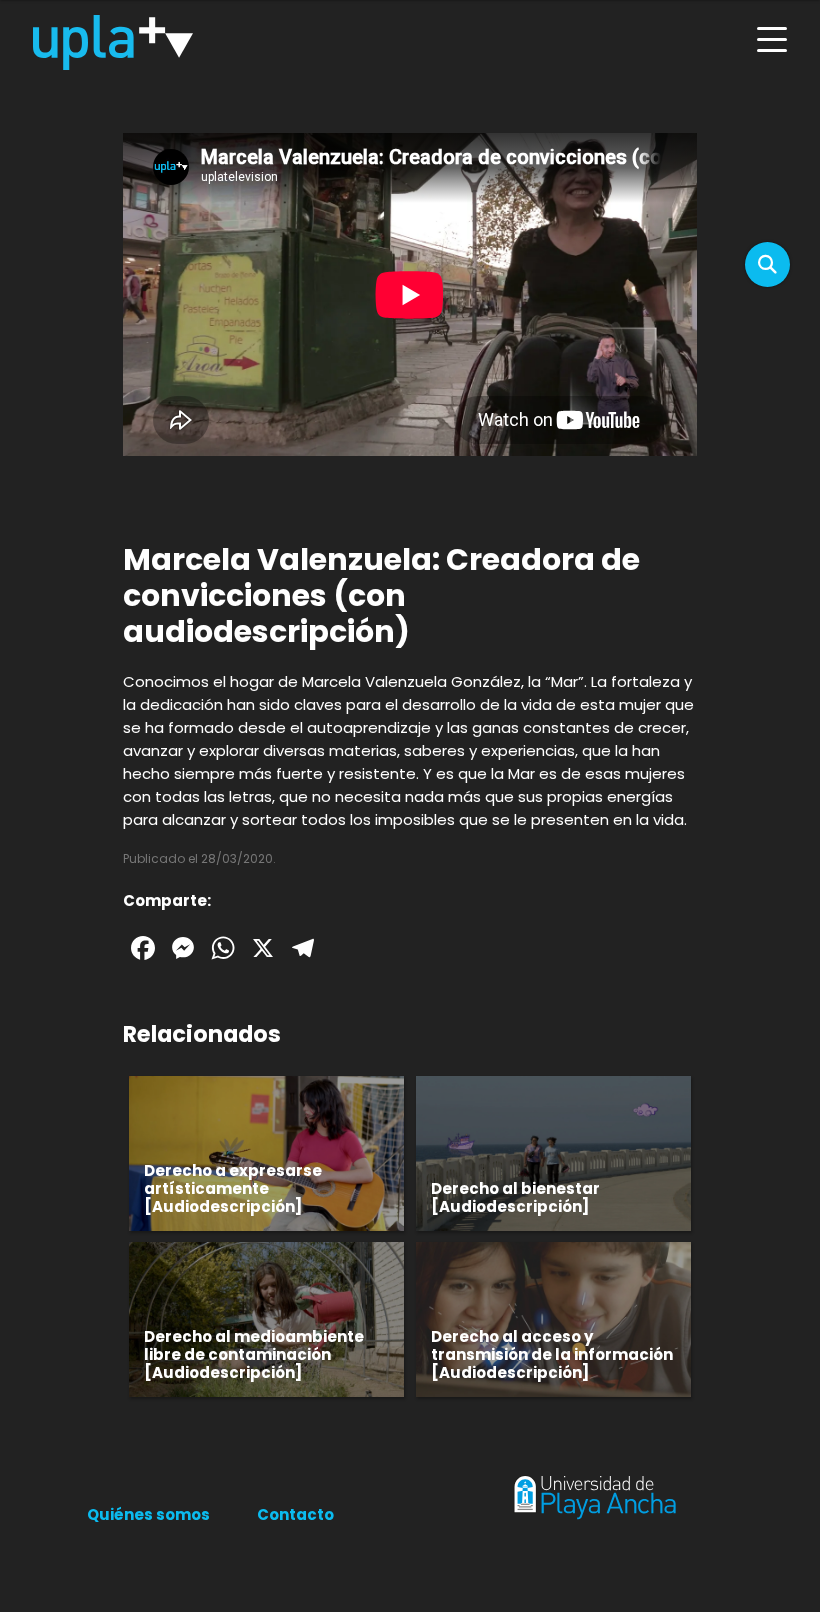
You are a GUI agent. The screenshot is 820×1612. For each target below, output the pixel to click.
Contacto (295, 1514)
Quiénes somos (148, 1514)
